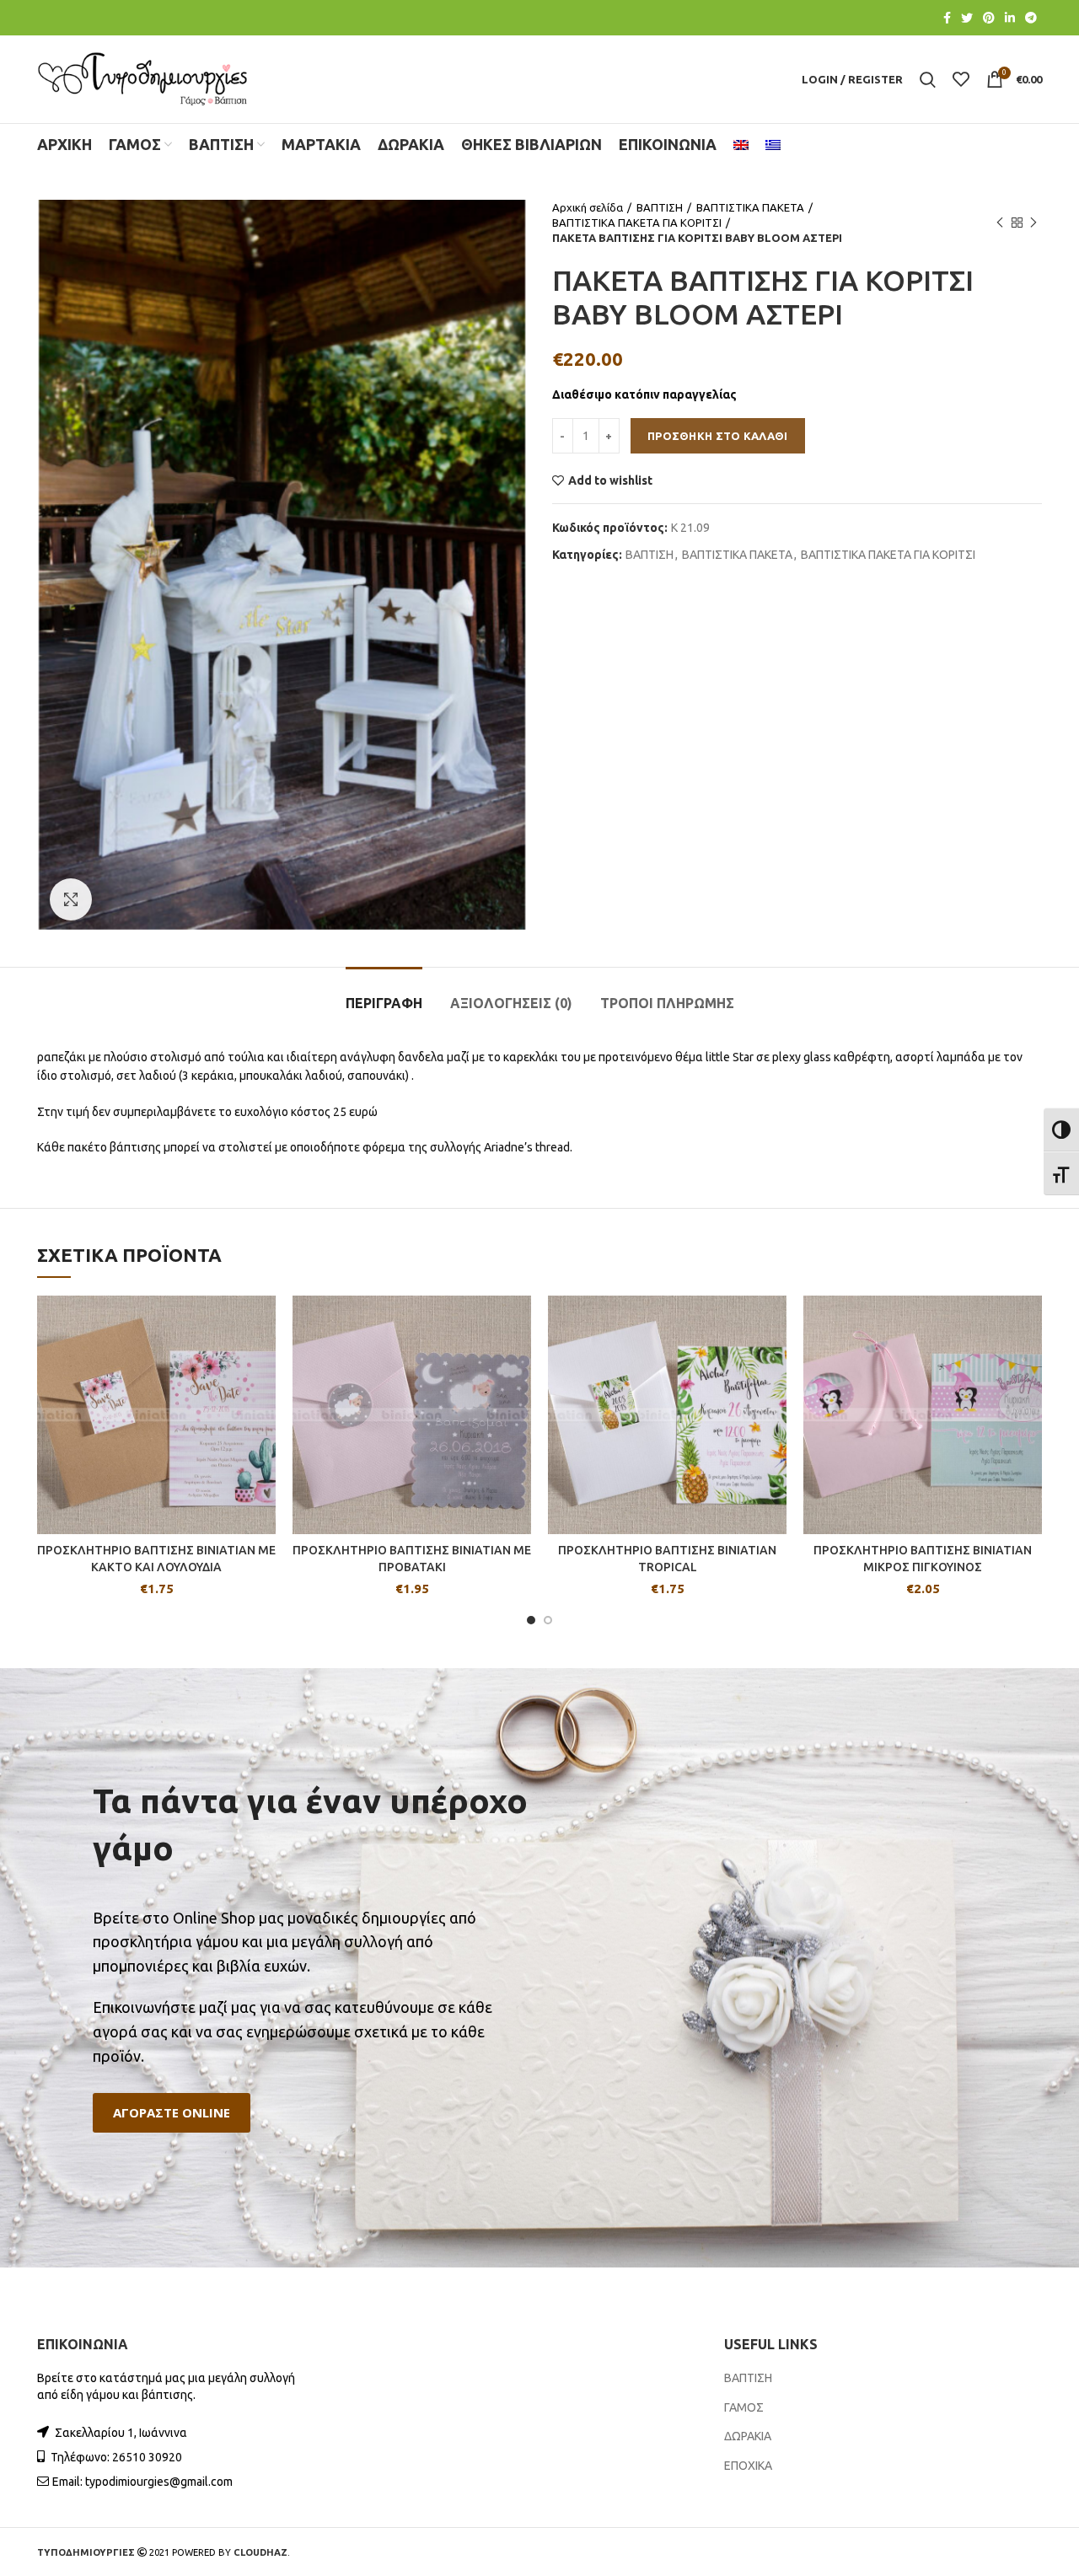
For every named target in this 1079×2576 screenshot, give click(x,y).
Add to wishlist (610, 480)
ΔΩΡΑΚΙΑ (748, 2436)
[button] (172, 2113)
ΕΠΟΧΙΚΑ (748, 2466)
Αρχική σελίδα (588, 207)
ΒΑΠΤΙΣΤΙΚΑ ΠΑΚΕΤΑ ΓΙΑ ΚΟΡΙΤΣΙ (637, 223)
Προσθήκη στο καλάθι (718, 436)
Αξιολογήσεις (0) (511, 1003)
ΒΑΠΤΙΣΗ (660, 207)
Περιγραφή (384, 1003)
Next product (1033, 223)
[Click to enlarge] (71, 899)
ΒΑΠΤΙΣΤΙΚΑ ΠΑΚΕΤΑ (750, 207)
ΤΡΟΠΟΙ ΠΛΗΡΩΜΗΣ (667, 1003)
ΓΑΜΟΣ (744, 2407)
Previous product (1000, 223)
